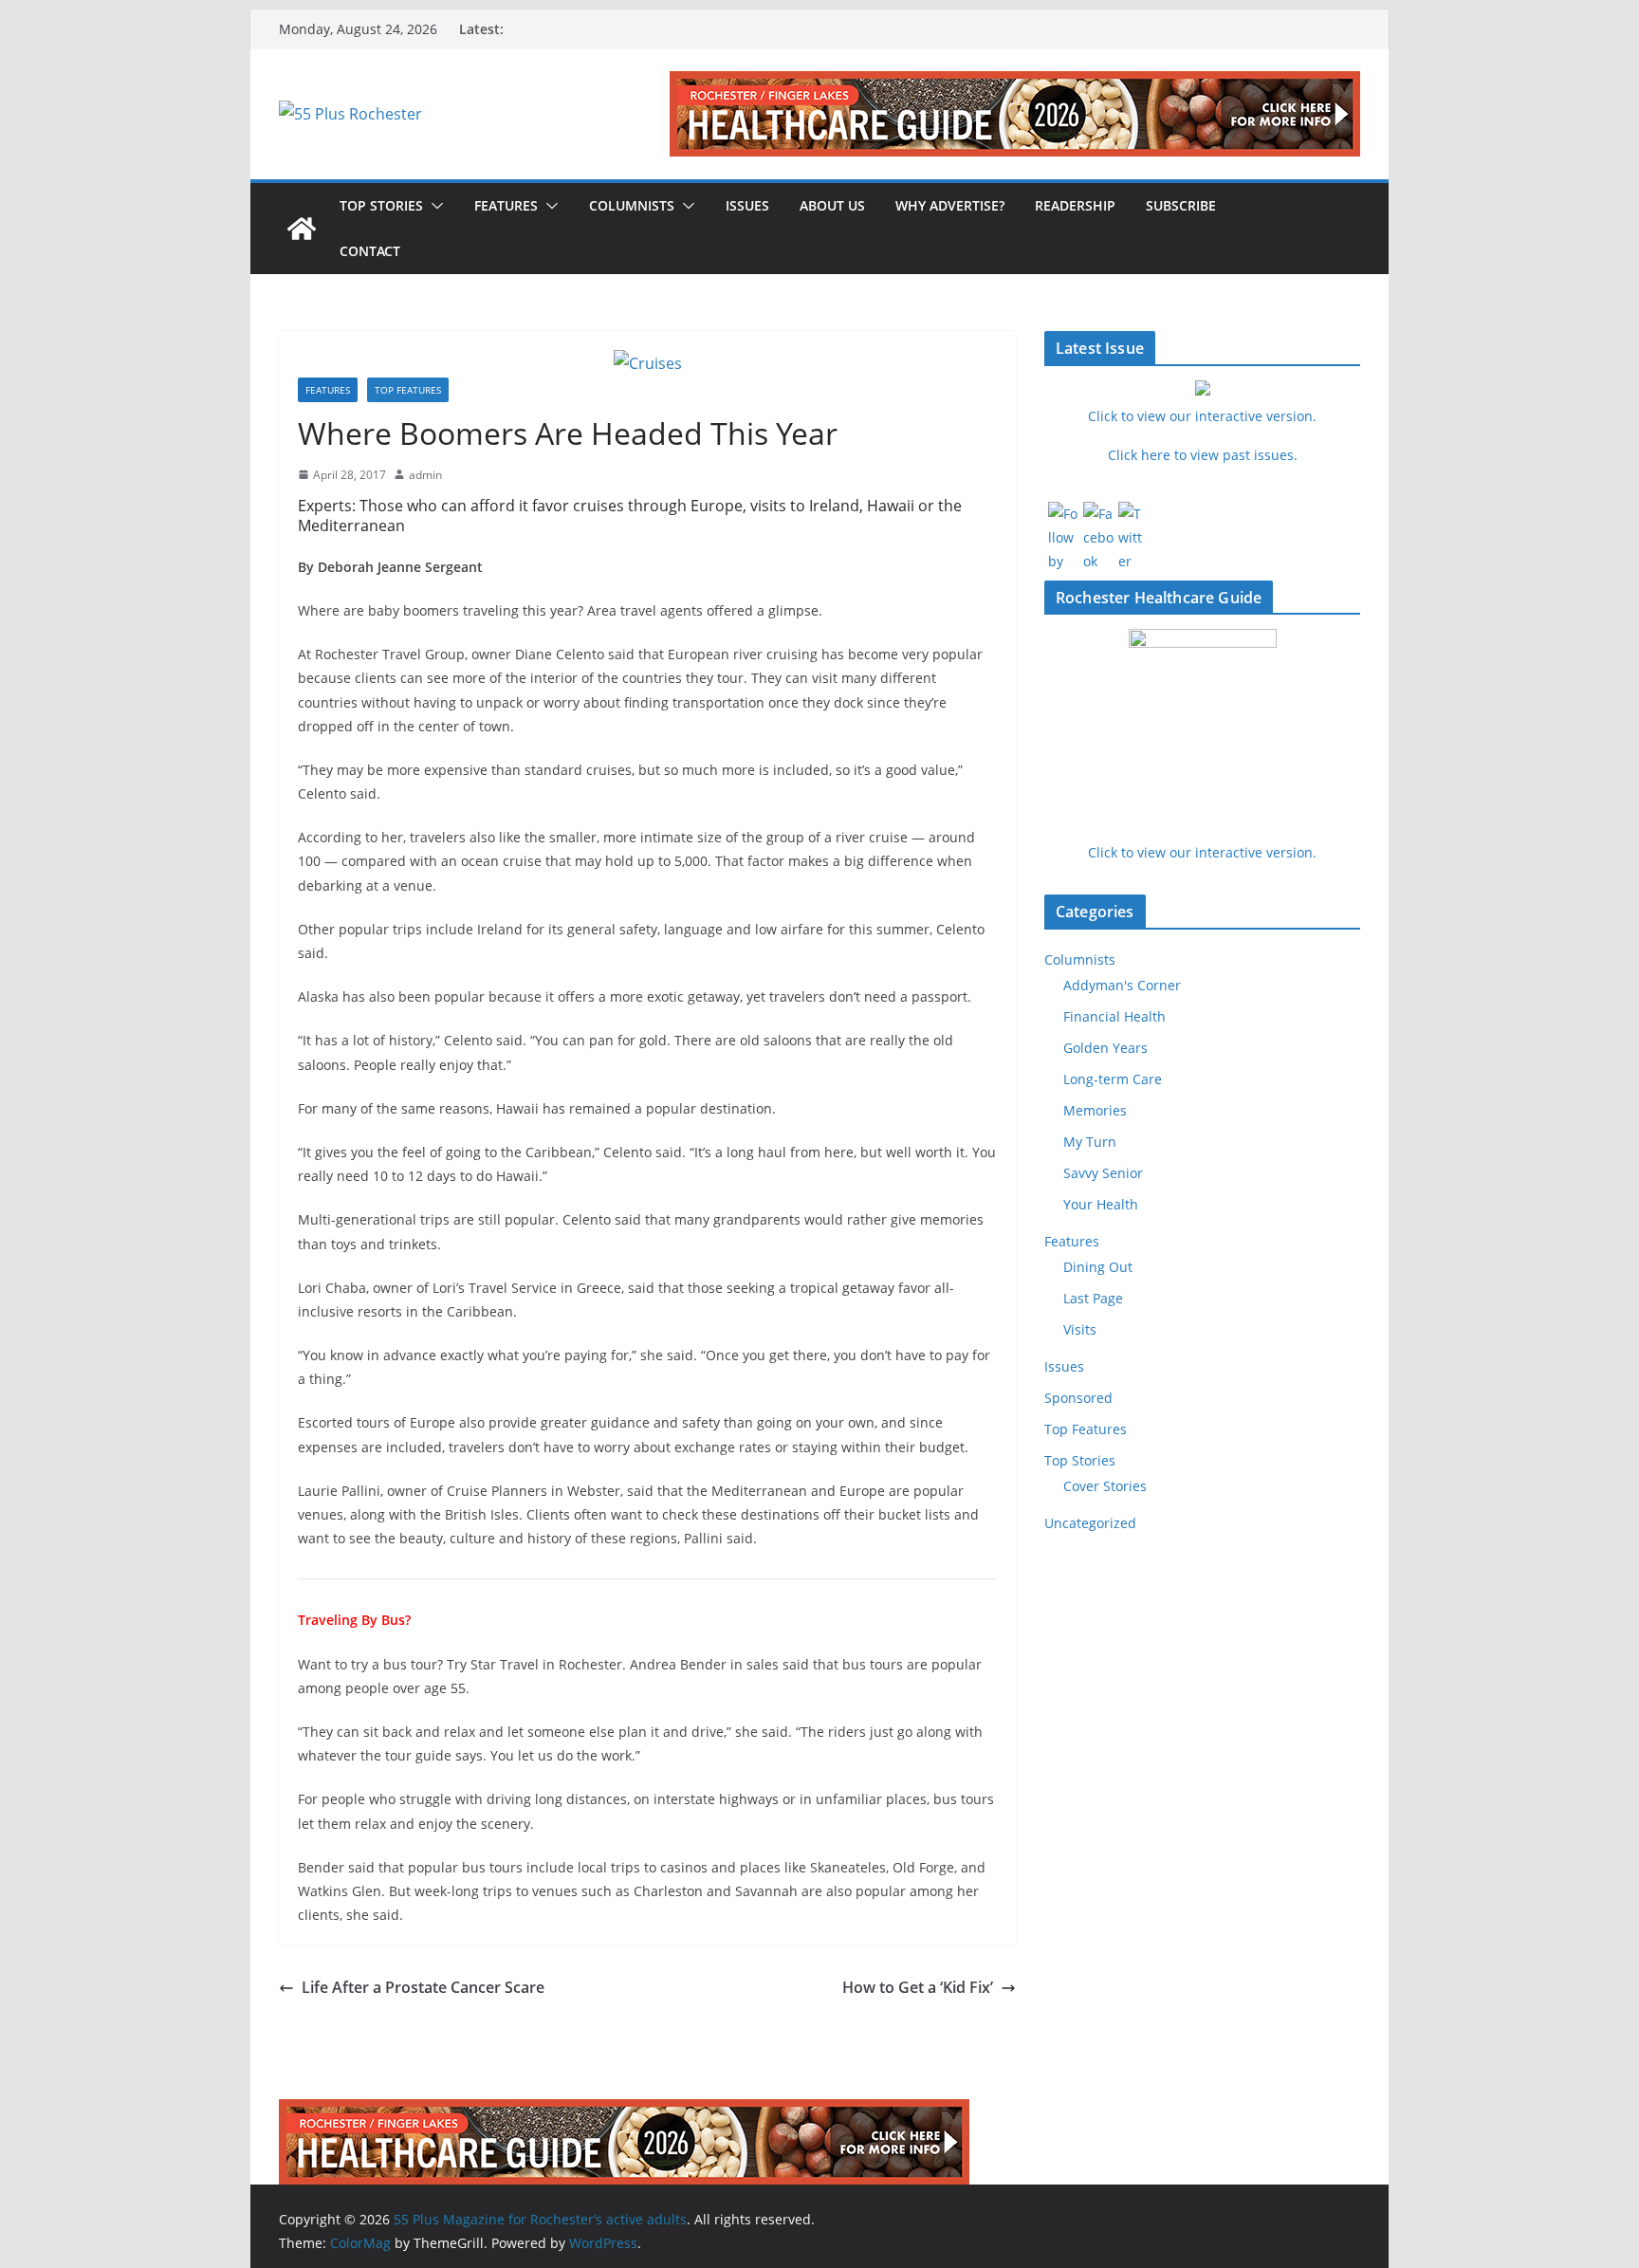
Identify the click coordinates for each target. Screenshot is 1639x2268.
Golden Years (1105, 1048)
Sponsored (1078, 1398)
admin (425, 475)
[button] (433, 206)
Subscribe (1181, 205)
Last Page (1093, 1298)
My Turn (1090, 1142)
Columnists (632, 205)
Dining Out (1098, 1267)
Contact (370, 251)
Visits (1080, 1329)
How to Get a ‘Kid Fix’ (918, 1987)
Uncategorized (1090, 1523)
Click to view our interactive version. (1202, 852)
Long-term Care (1113, 1079)
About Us (832, 205)
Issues (747, 205)
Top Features (408, 390)
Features (506, 205)
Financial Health (1114, 1016)
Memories (1095, 1110)
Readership (1075, 205)
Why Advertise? (950, 205)
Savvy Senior (1103, 1173)
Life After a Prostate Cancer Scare (423, 1987)
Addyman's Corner (1122, 985)
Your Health (1101, 1204)
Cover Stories (1105, 1486)
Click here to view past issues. (1203, 455)
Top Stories (381, 205)
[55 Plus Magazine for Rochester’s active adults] (302, 229)
